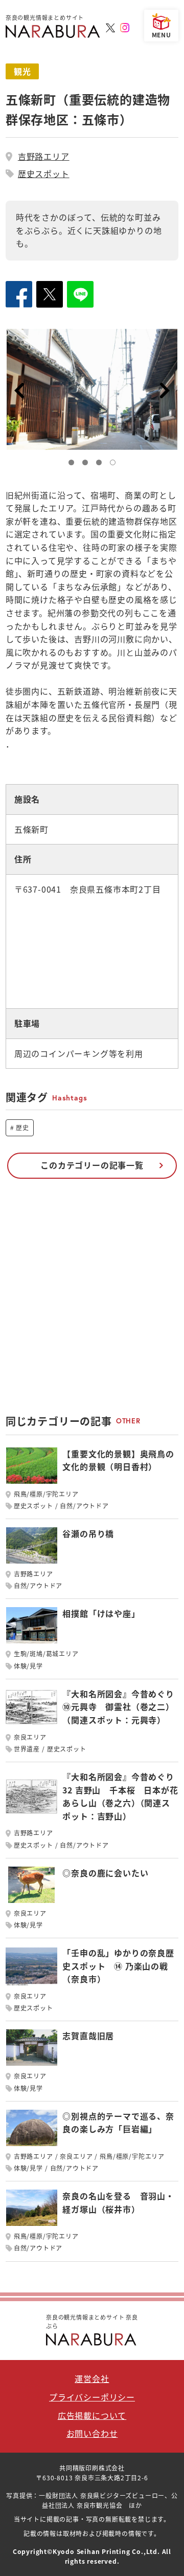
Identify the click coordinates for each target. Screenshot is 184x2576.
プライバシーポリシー (92, 2397)
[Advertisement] (92, 1302)
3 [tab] (101, 465)
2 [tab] (87, 465)
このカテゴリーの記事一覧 (92, 1165)
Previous (19, 391)
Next (165, 391)
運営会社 (92, 2378)
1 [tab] (74, 465)
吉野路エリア (44, 156)
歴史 (22, 1127)
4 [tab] (115, 465)
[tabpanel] (92, 389)
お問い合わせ (92, 2433)
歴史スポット (44, 174)
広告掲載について (92, 2415)
